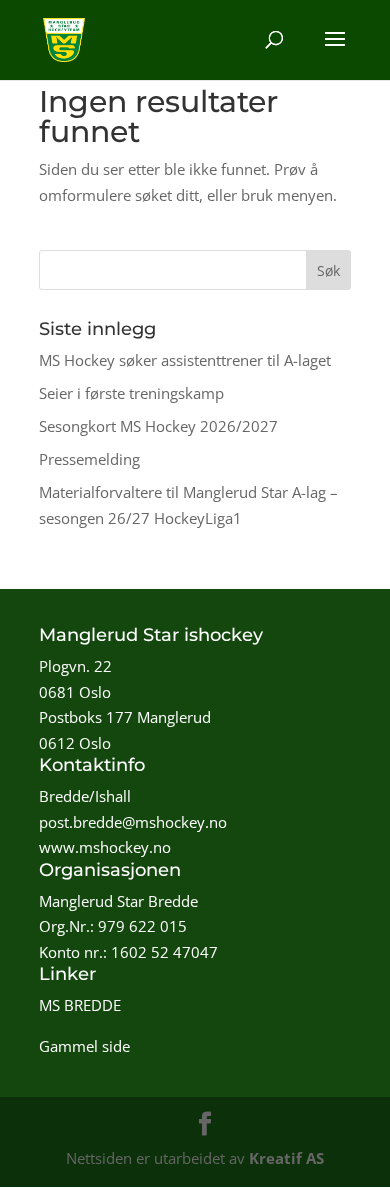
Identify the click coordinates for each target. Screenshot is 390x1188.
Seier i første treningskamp (131, 393)
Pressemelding (89, 459)
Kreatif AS (286, 1158)
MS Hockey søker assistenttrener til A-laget (185, 360)
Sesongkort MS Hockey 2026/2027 (158, 426)
